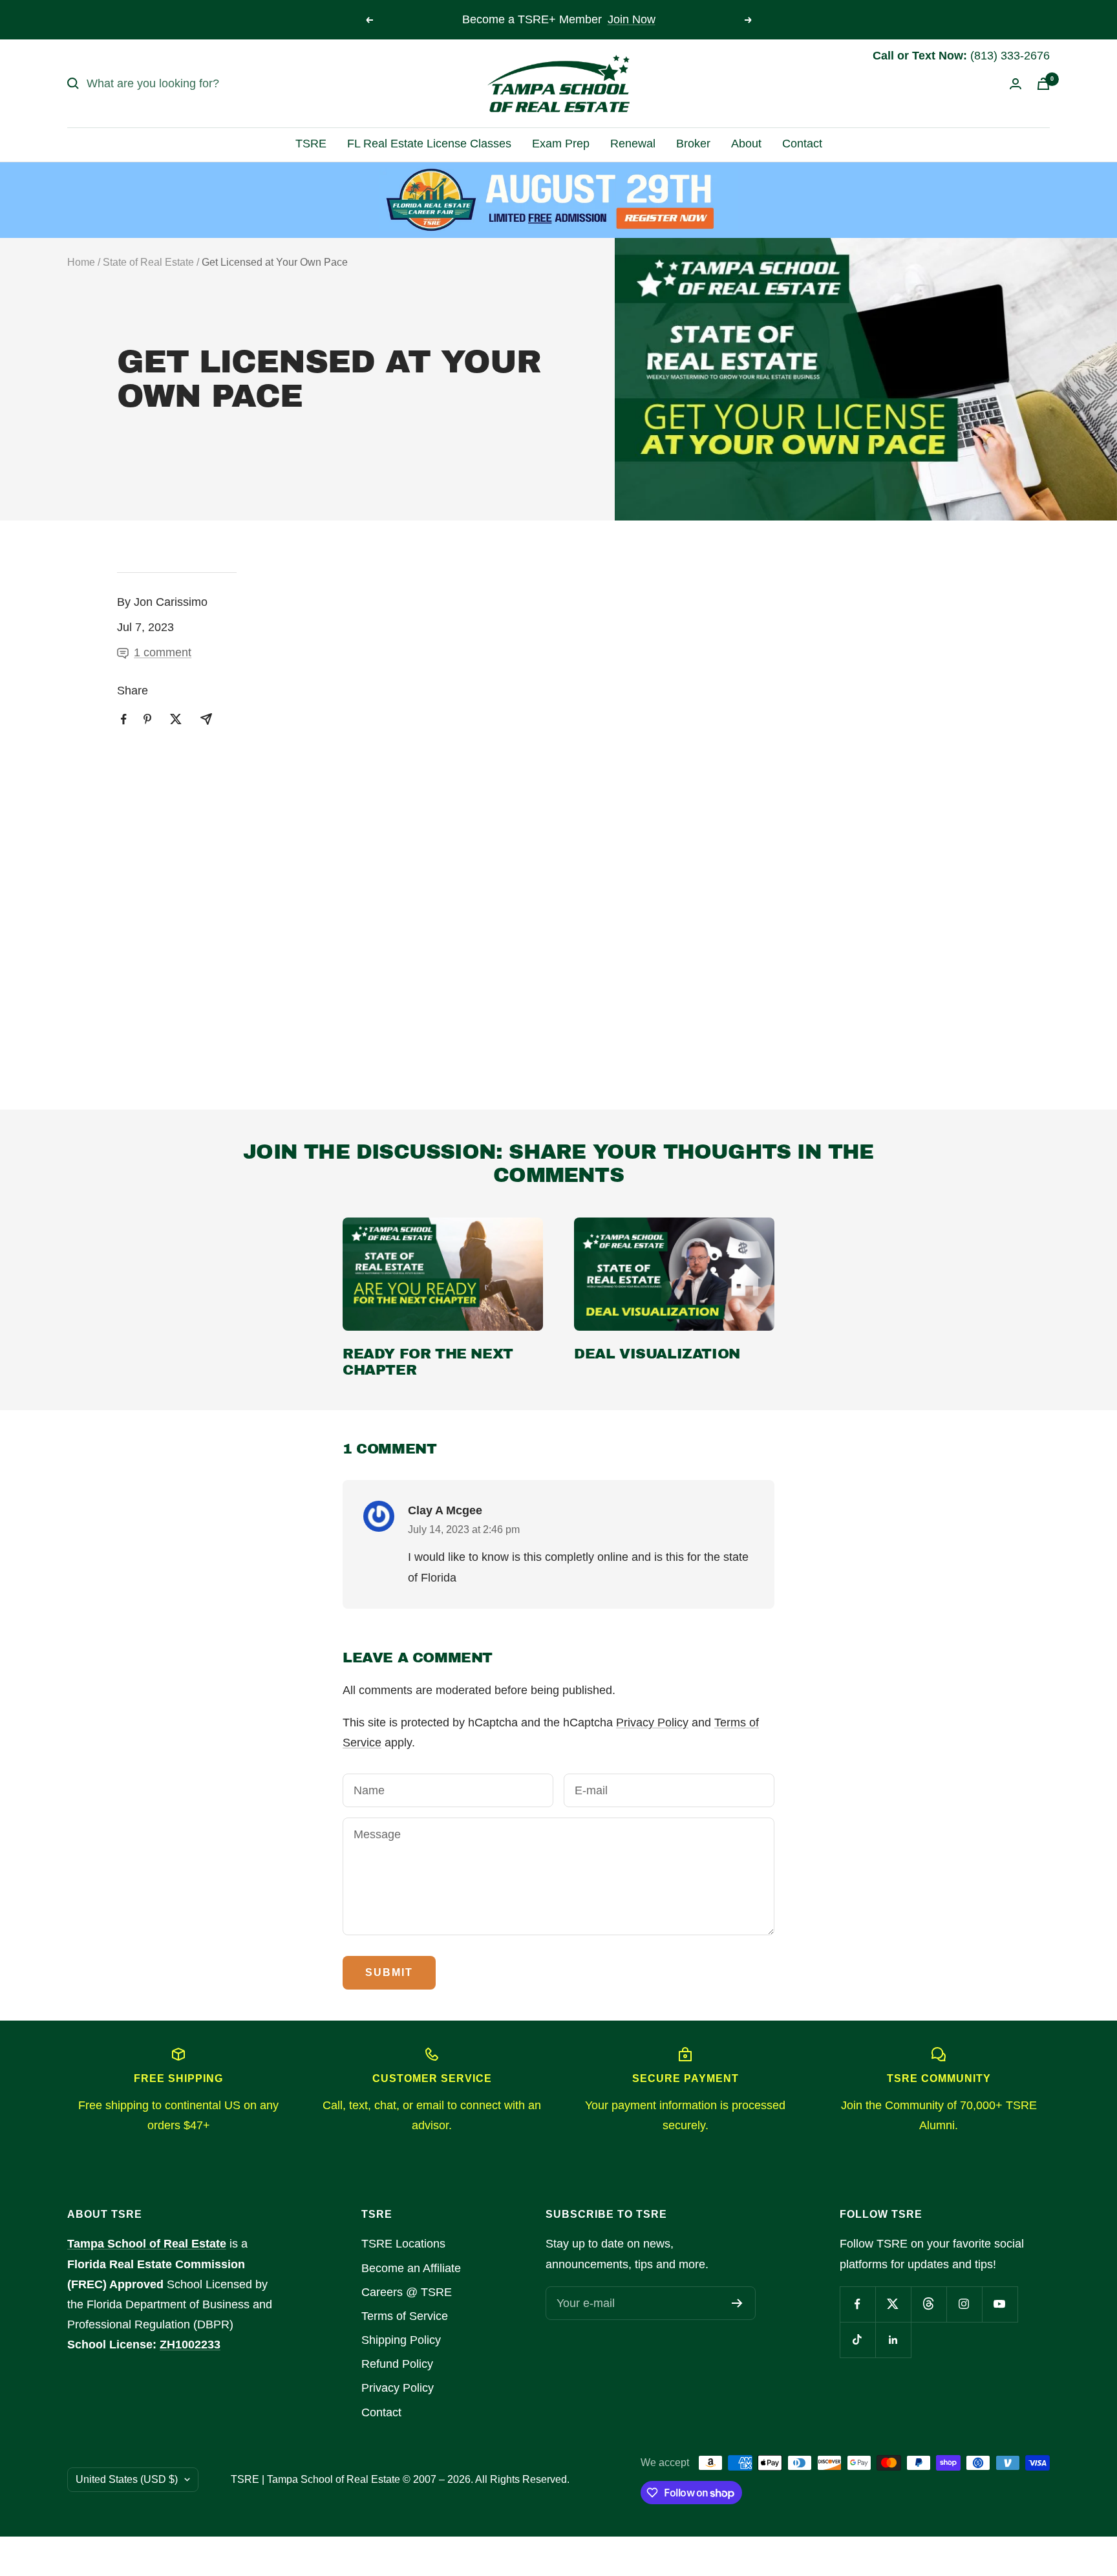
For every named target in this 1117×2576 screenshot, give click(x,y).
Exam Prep (561, 144)
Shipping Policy (401, 2340)
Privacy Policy (652, 1723)
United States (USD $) (127, 2479)
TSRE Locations (403, 2244)
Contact (802, 144)
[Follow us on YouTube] (1000, 2304)
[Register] (737, 2303)
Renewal (633, 144)
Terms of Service (405, 2316)
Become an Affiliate (411, 2268)
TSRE (311, 144)
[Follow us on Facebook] (857, 2304)
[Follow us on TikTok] (857, 2340)
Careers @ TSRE (407, 2292)
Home (81, 262)
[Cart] (1043, 84)
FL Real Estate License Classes (429, 144)
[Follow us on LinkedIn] (893, 2340)
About (746, 144)
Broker (693, 144)
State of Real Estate (148, 262)
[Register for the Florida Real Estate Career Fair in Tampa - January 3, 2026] (559, 200)
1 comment (163, 652)
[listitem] (124, 719)
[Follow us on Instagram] (964, 2304)
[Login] (1016, 84)
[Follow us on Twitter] (893, 2304)
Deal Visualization (657, 1354)
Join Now (632, 19)
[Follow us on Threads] (929, 2304)
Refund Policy (397, 2364)
